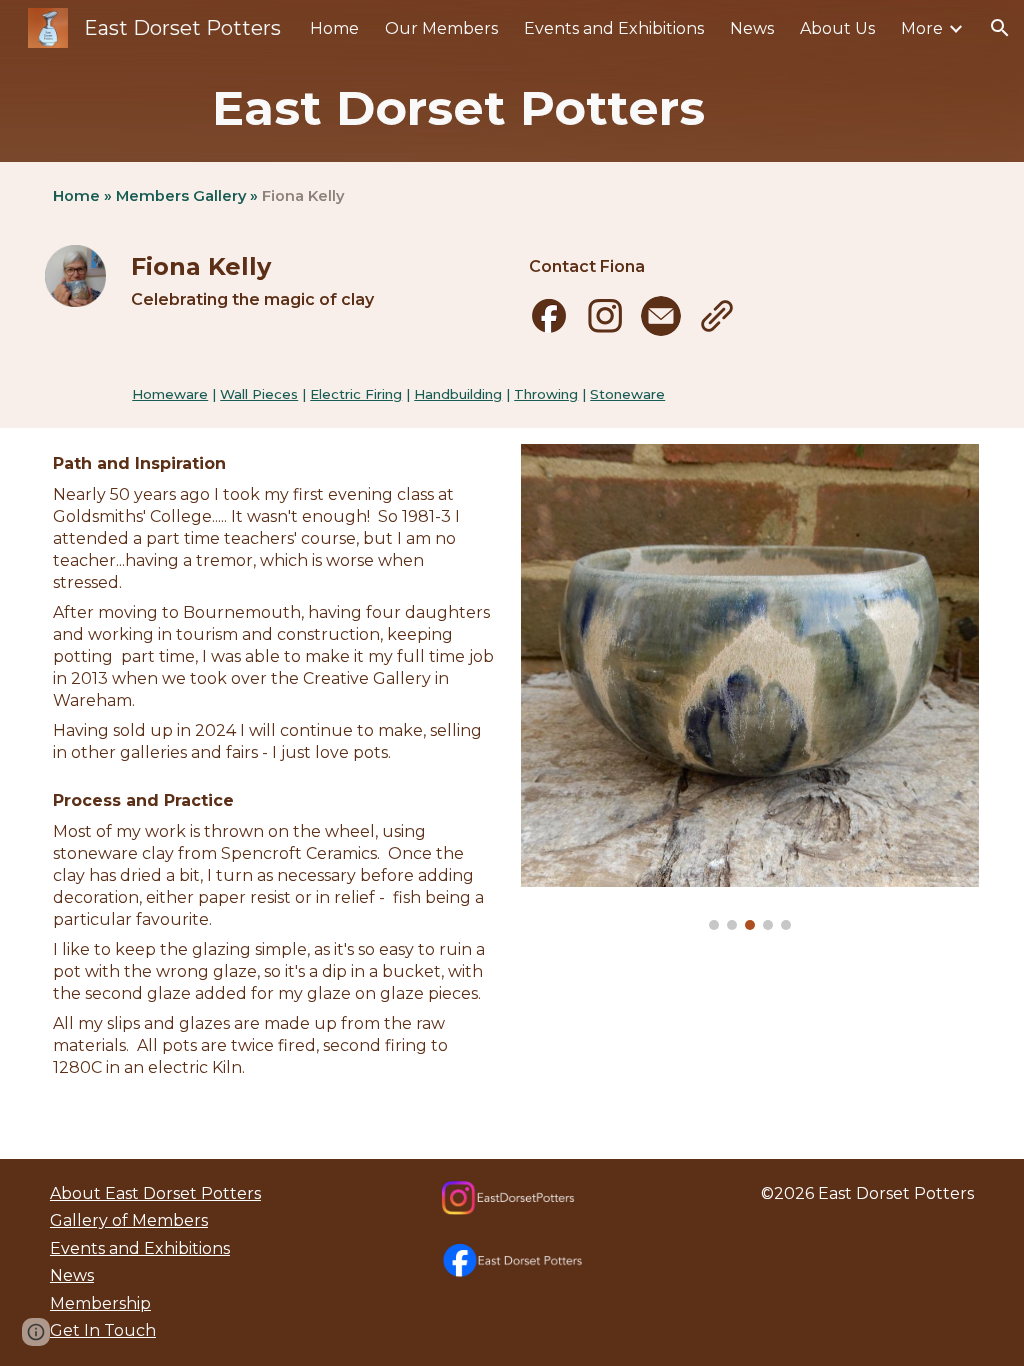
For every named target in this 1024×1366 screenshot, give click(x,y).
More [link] (922, 28)
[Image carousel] (750, 687)
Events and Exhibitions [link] (614, 28)
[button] (1000, 28)
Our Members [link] (441, 28)
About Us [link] (837, 28)
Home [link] (334, 28)
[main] (512, 109)
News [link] (752, 28)
